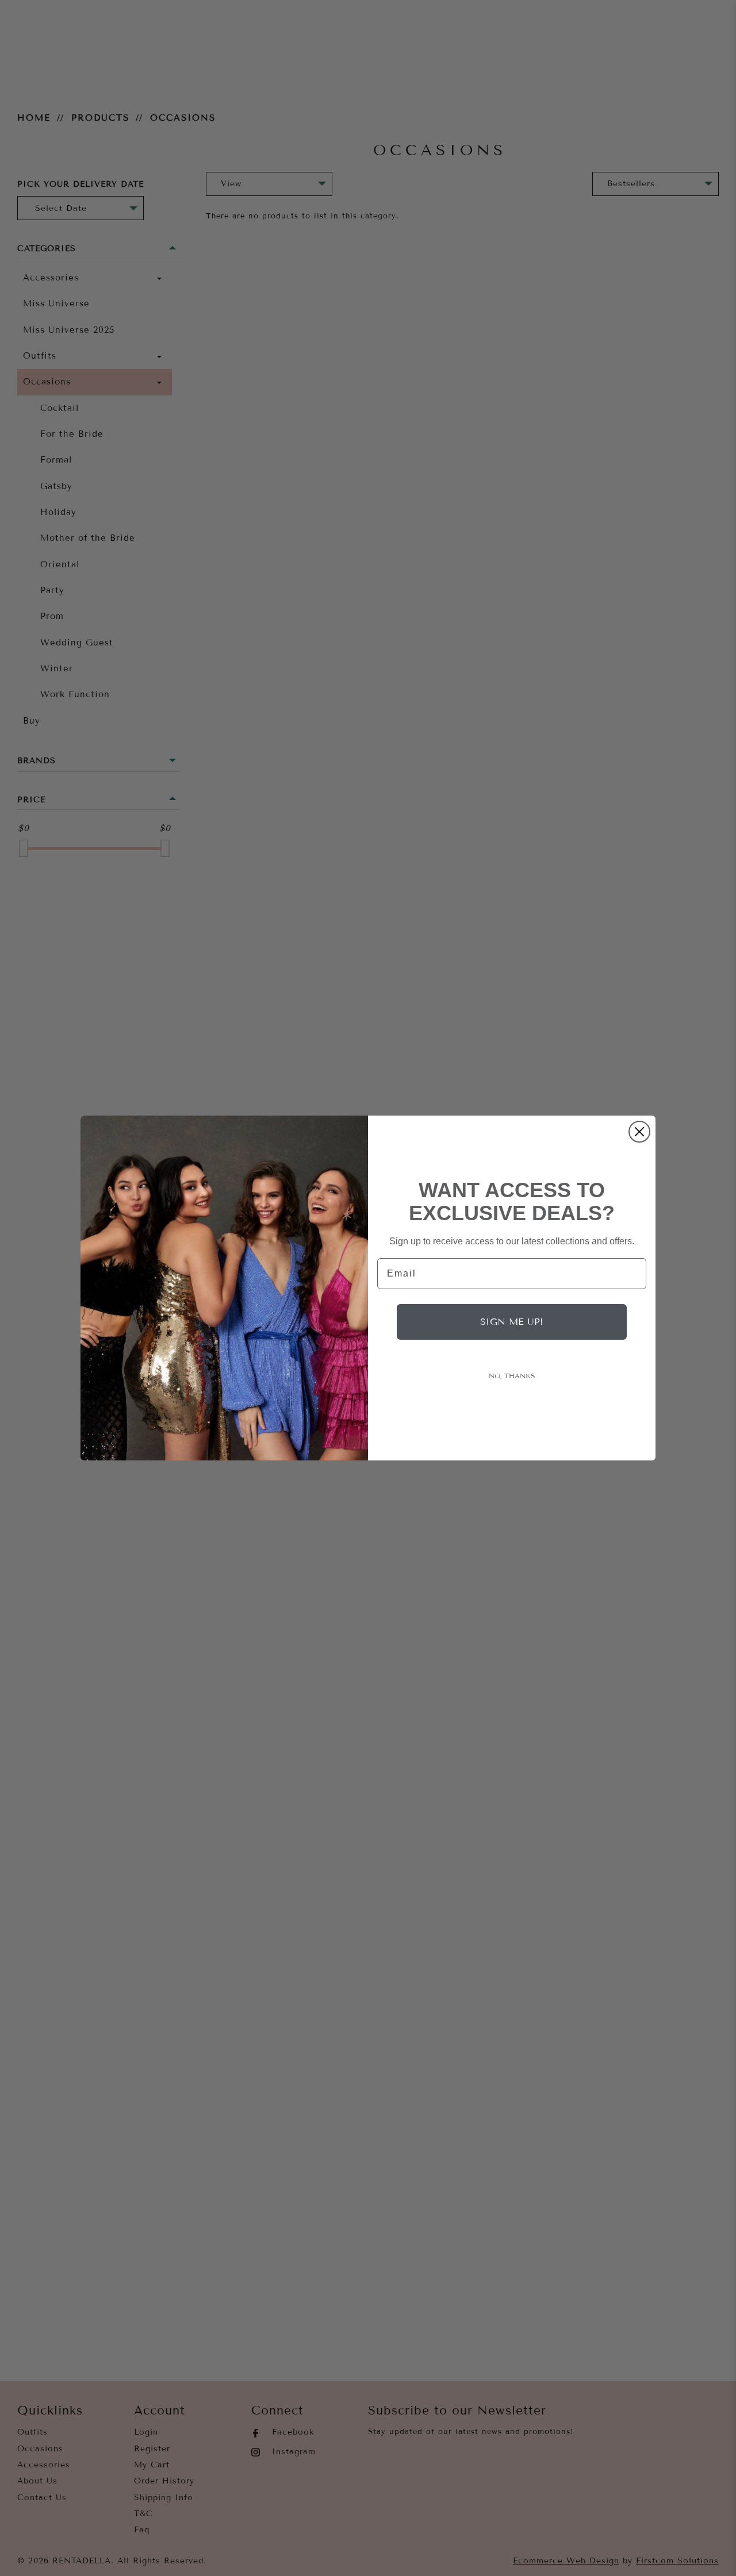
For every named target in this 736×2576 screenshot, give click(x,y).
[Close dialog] (639, 1132)
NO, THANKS (512, 1376)
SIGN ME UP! (512, 1322)
